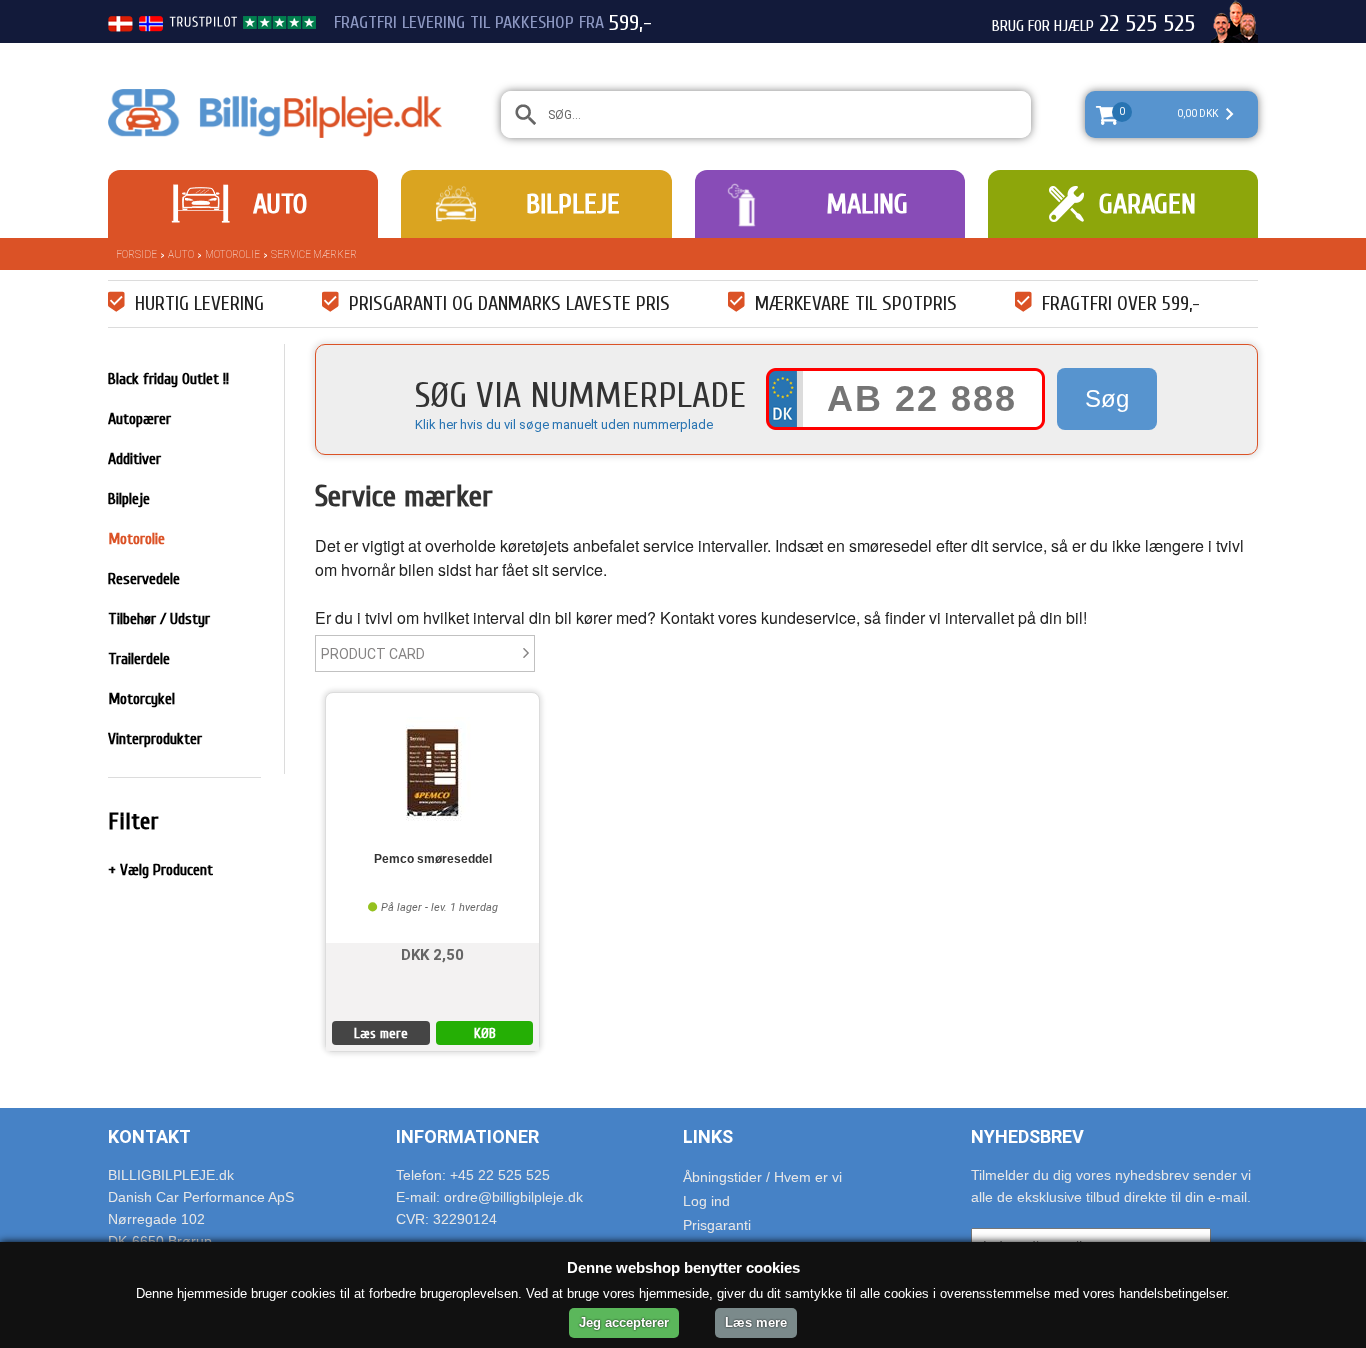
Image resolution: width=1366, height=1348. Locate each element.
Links (708, 1136)
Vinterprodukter (155, 739)
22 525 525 (1147, 24)
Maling (867, 204)
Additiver (134, 459)
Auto (280, 204)
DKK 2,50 (432, 953)
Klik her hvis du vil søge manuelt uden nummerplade (564, 424)
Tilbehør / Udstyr (159, 619)
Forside (136, 254)
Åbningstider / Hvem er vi (762, 1177)
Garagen (1147, 204)
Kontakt (149, 1136)
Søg (1107, 398)
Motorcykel (141, 699)
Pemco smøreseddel (433, 859)
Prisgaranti (717, 1225)
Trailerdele (139, 659)
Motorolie (232, 254)
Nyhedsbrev (1027, 1136)
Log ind (706, 1201)
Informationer (467, 1136)
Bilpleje (573, 204)
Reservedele (144, 579)
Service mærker (314, 254)
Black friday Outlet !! (168, 379)
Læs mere (381, 1033)
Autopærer (139, 419)
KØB (485, 1033)
